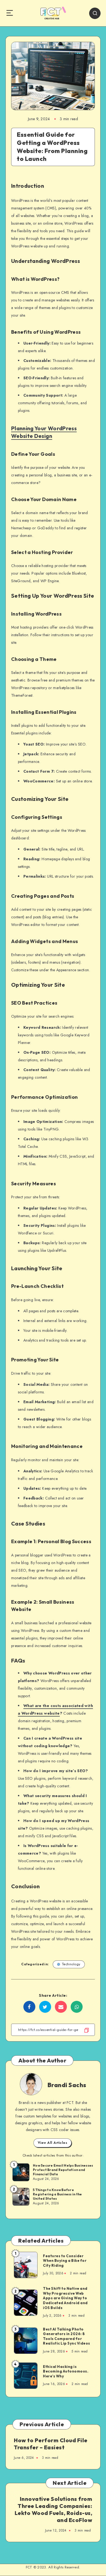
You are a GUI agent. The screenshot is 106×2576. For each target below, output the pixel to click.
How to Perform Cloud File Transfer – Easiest (51, 2444)
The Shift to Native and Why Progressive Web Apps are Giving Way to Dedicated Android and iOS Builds (65, 2298)
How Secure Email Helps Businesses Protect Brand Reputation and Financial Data (63, 2170)
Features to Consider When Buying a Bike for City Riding (65, 2261)
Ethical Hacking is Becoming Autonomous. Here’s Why (66, 2371)
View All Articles (53, 2143)
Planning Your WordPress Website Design (44, 432)
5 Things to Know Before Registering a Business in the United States (57, 2194)
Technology (71, 1964)
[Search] (95, 13)
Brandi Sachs (67, 2085)
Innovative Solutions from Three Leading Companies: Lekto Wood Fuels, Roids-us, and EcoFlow (54, 2509)
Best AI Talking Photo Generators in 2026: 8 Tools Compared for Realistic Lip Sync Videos (67, 2336)
